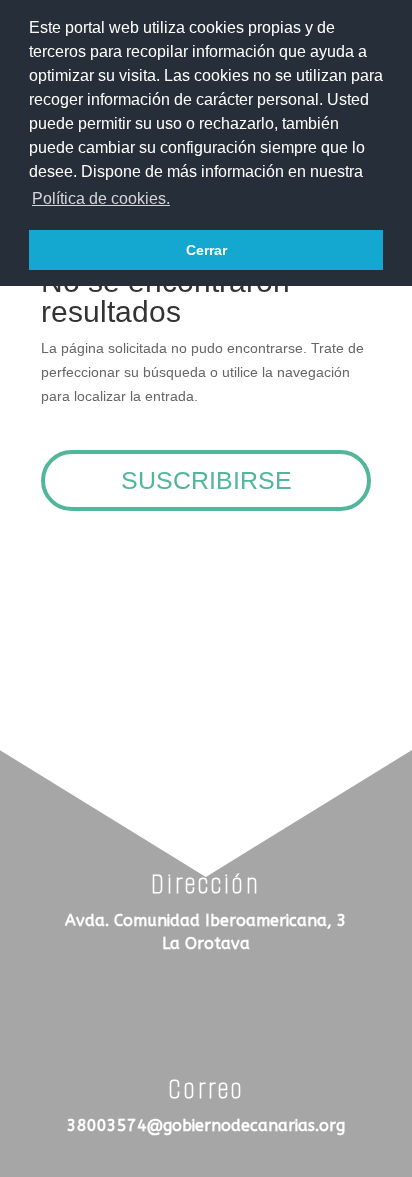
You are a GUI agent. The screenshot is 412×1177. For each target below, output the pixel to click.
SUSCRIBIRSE (206, 480)
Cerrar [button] (206, 250)
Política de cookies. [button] (101, 198)
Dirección (206, 884)
